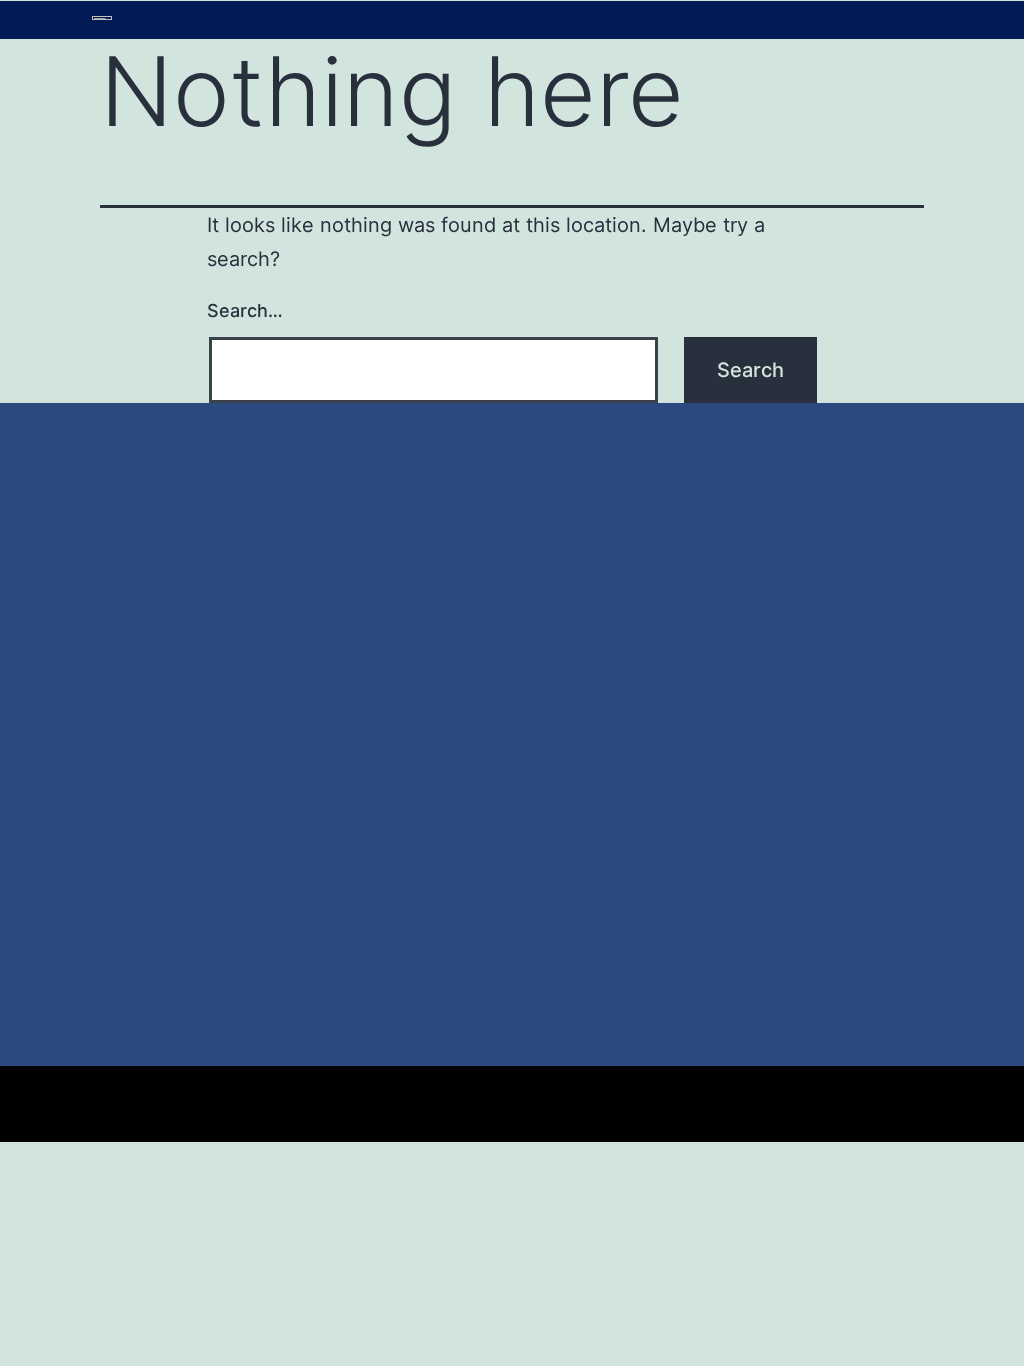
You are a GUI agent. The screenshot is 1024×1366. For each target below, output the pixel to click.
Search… (245, 310)
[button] (589, 20)
